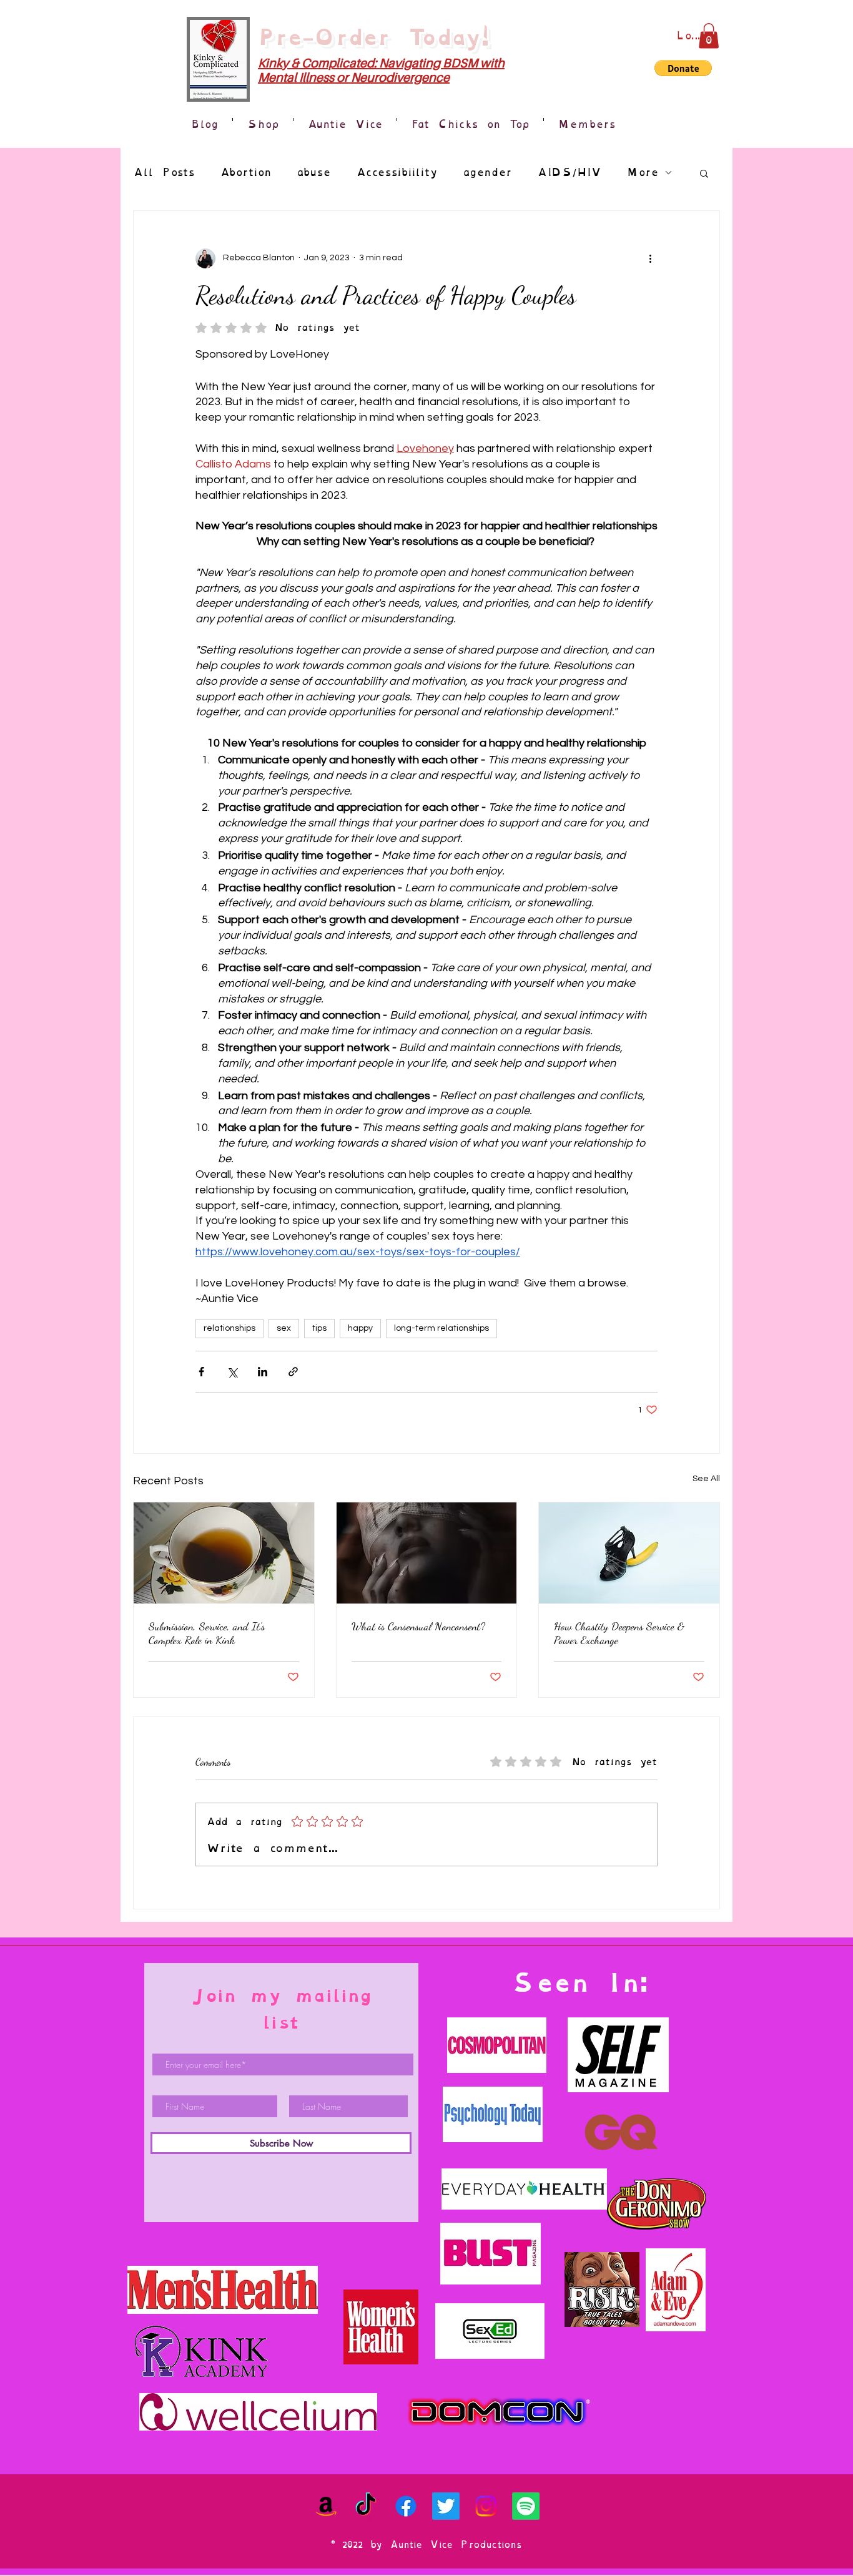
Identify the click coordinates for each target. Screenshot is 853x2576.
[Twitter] (446, 2506)
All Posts (164, 173)
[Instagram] (486, 2506)
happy (360, 1328)
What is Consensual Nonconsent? (418, 1626)
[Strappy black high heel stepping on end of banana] (629, 1553)
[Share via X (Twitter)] (232, 1372)
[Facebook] (406, 2506)
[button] (709, 36)
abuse (314, 173)
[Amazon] (326, 2506)
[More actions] (650, 258)
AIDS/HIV (569, 173)
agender (487, 173)
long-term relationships (441, 1328)
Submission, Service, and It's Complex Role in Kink (207, 1633)
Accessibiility (397, 173)
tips (319, 1328)
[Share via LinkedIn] (263, 1372)
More (643, 173)
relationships (229, 1328)
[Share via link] (293, 1372)
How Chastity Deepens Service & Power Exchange (619, 1633)
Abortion (246, 173)
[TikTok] (366, 2506)
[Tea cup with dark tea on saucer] (224, 1553)
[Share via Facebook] (201, 1372)
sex (284, 1328)
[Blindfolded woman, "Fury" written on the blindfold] (427, 1553)
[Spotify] (526, 2506)
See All (706, 1479)
